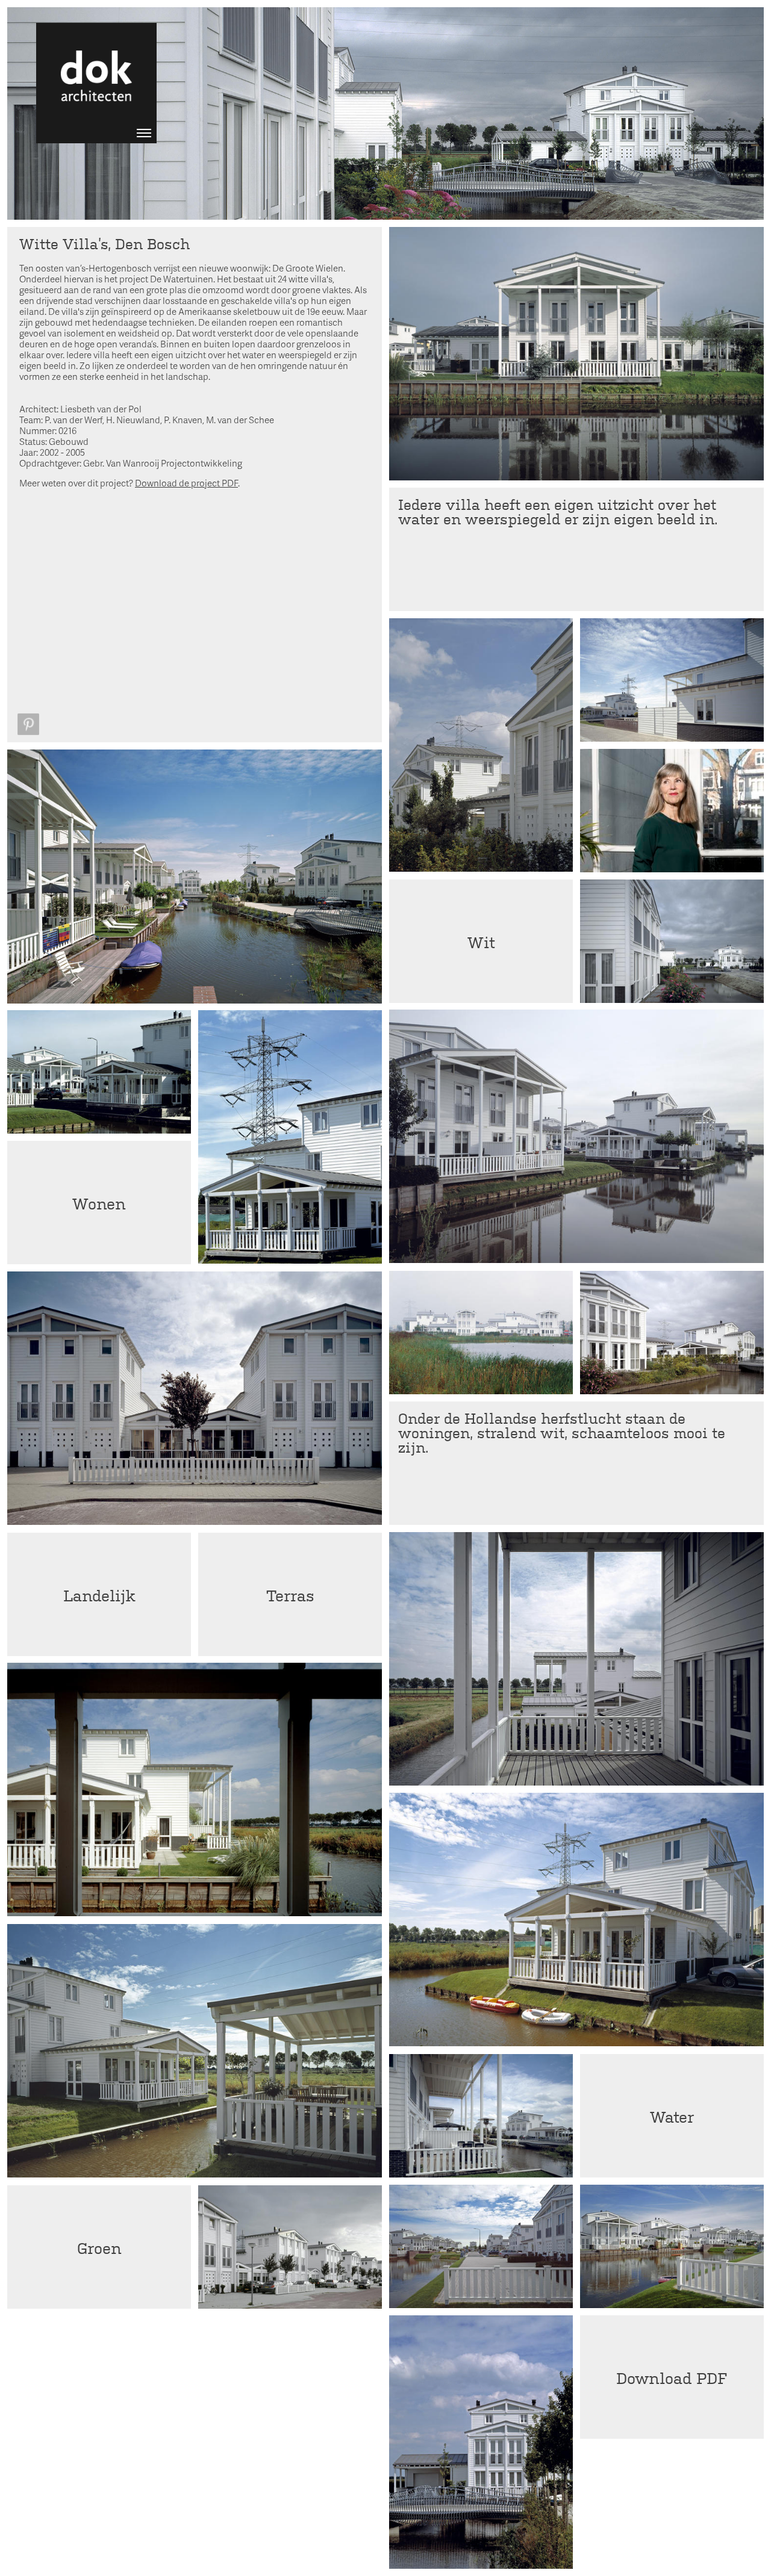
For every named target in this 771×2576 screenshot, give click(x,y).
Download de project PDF (186, 483)
